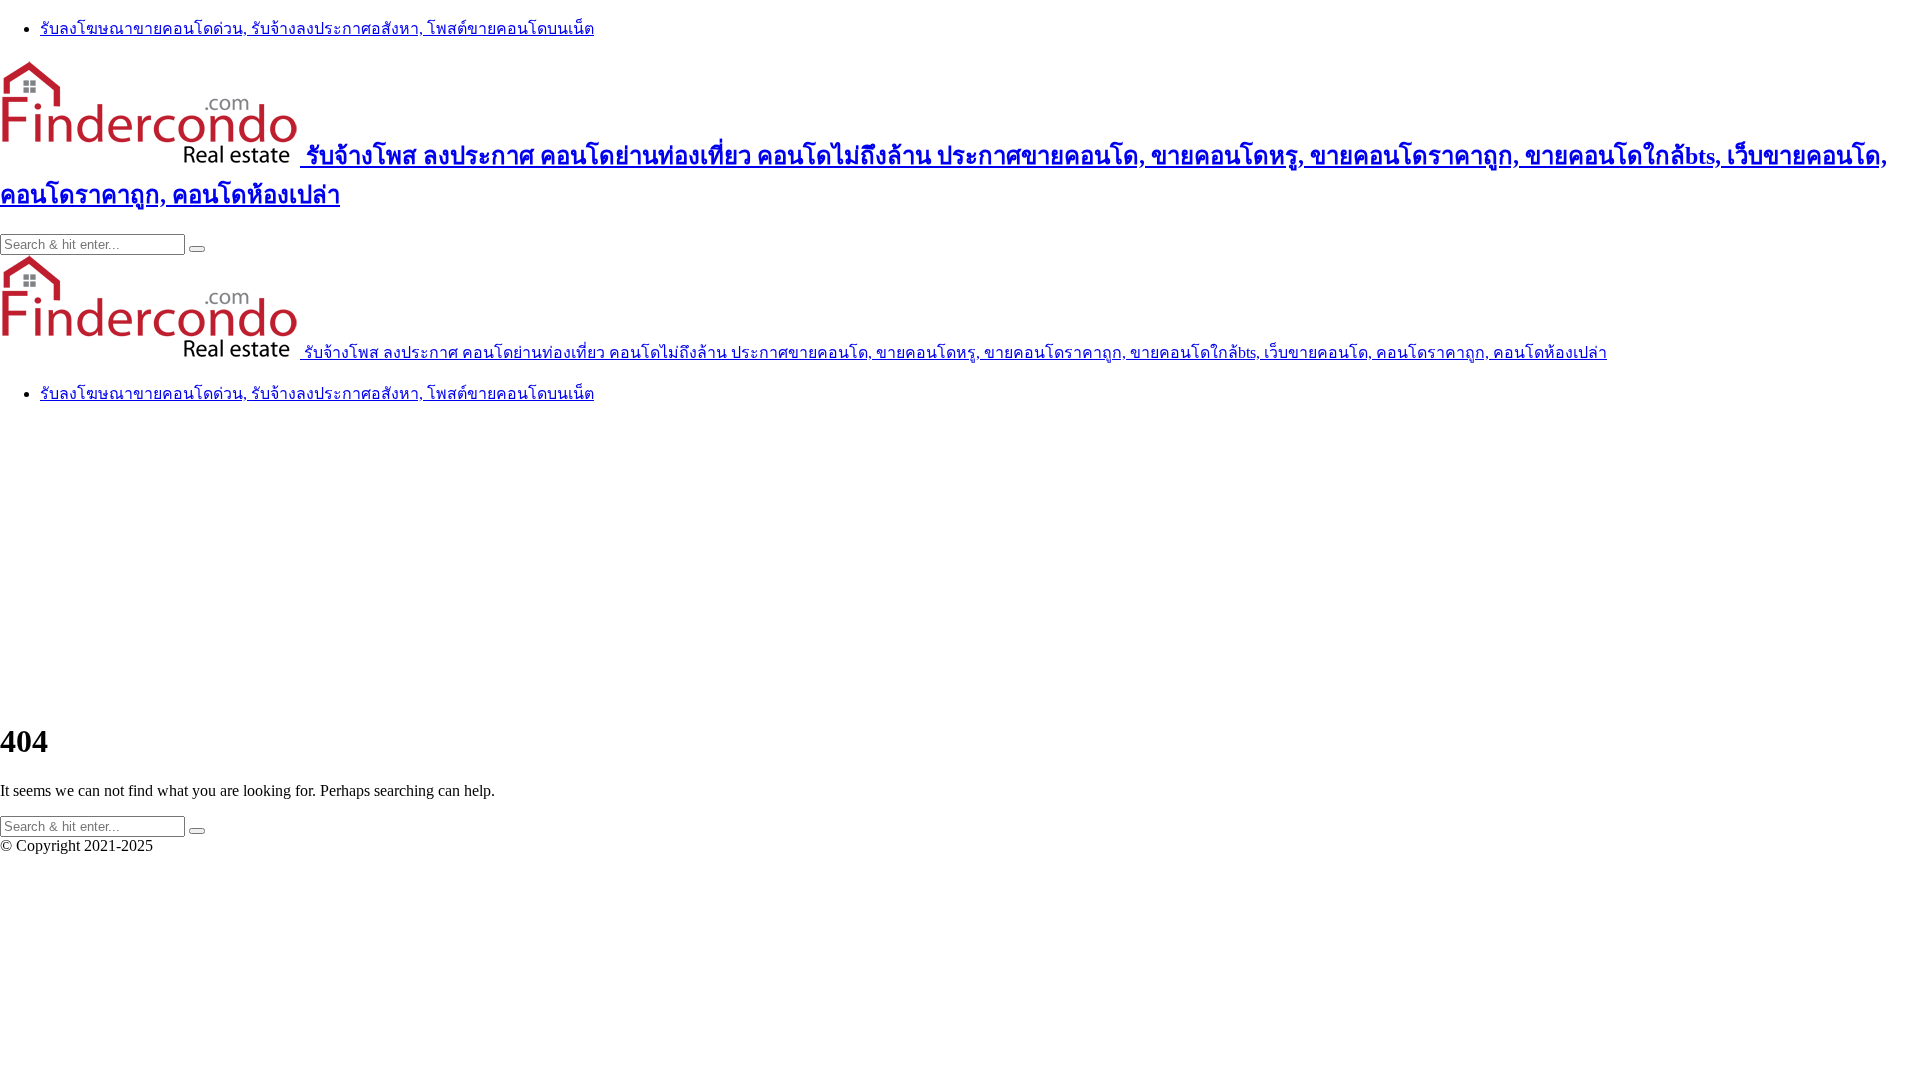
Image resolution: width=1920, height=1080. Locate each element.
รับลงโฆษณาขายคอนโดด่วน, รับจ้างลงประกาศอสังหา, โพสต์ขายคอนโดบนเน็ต (317, 28)
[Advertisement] (960, 562)
